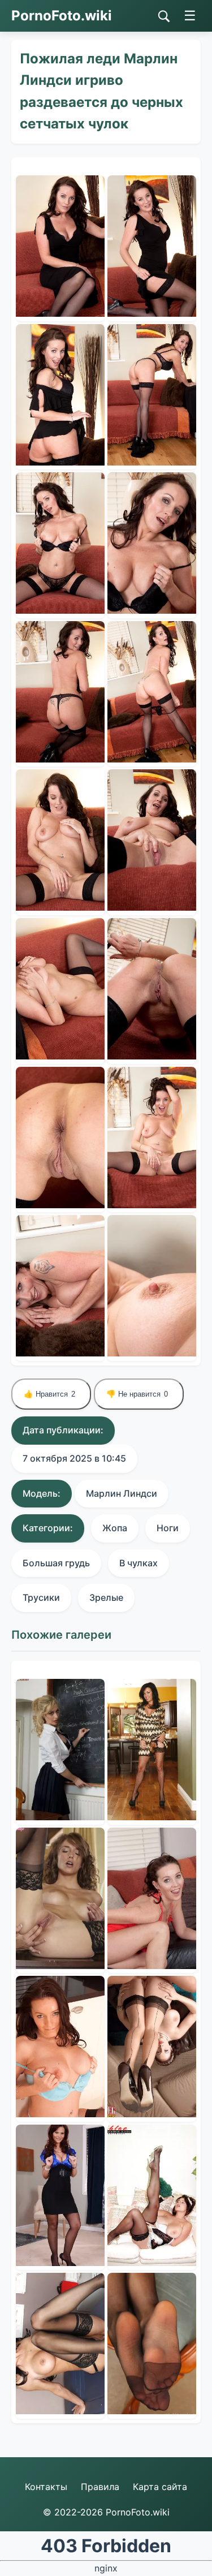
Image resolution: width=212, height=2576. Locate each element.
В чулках (139, 1563)
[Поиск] (164, 16)
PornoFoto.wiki (62, 16)
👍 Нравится (49, 1394)
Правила (100, 2487)
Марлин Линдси (122, 1493)
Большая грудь (56, 1563)
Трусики (41, 1597)
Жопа (115, 1528)
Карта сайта (160, 2487)
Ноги (168, 1528)
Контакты (46, 2487)
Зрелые (106, 1597)
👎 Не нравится (137, 1394)
